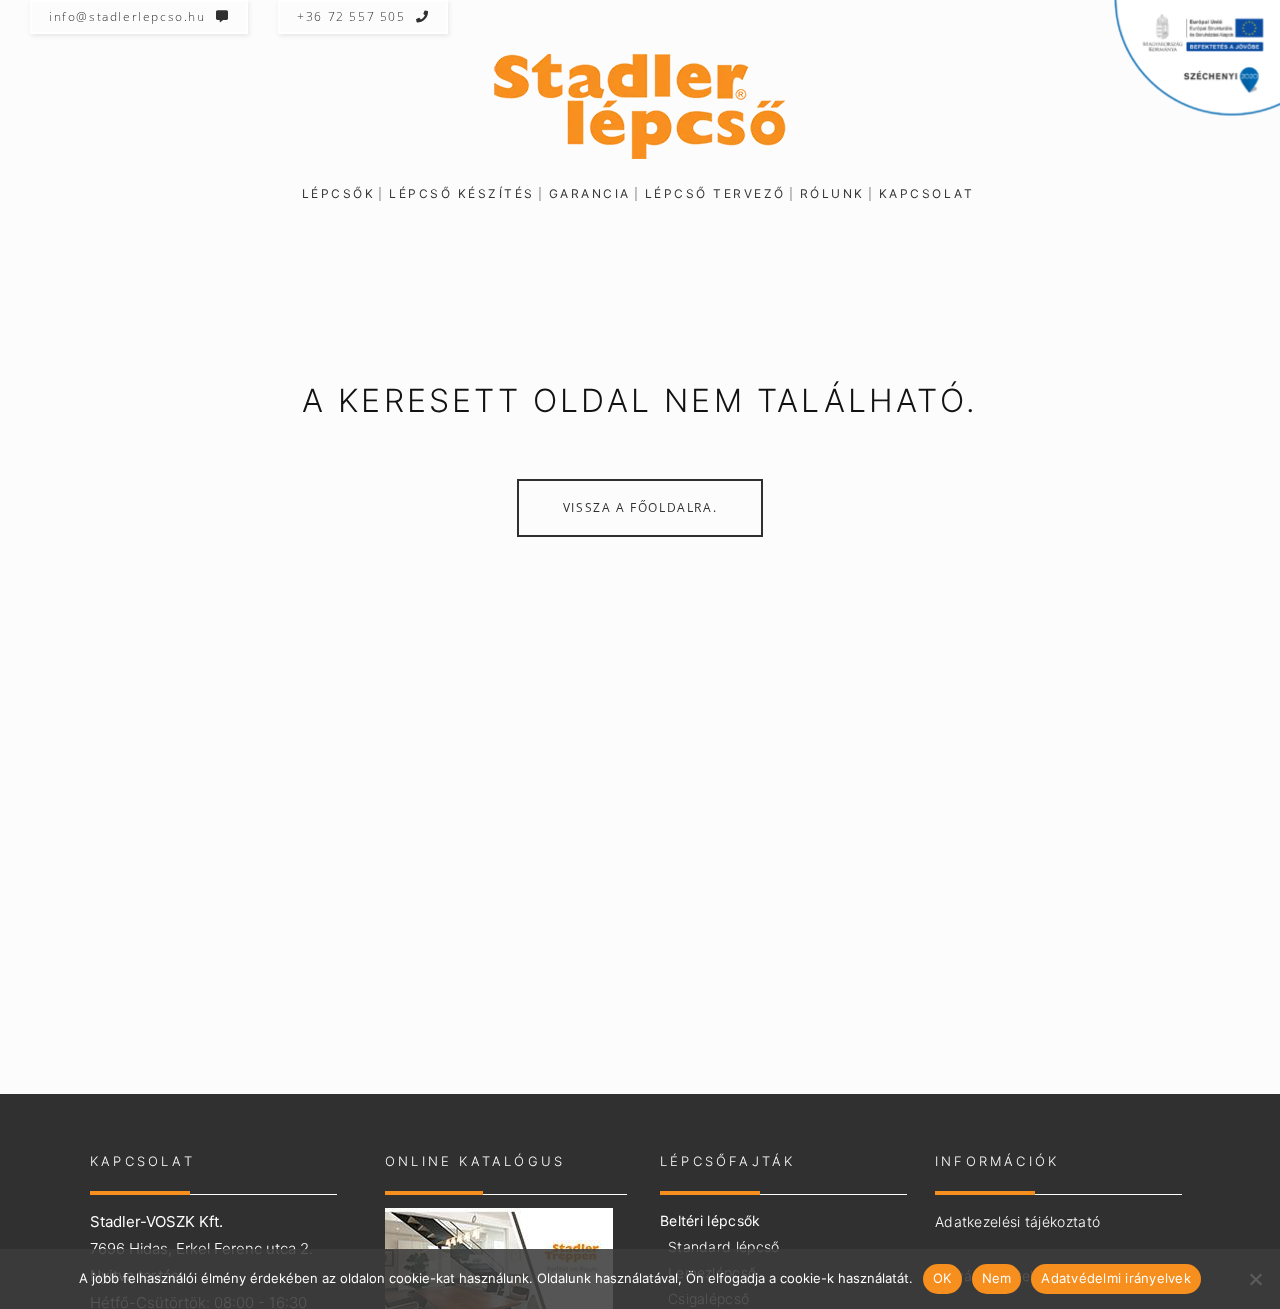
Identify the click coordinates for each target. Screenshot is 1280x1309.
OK (942, 1278)
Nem (997, 1278)
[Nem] (1255, 1279)
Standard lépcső (724, 1246)
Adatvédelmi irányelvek (1116, 1278)
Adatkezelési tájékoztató (1017, 1221)
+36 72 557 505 (351, 16)
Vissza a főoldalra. (640, 507)
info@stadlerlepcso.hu (127, 16)
